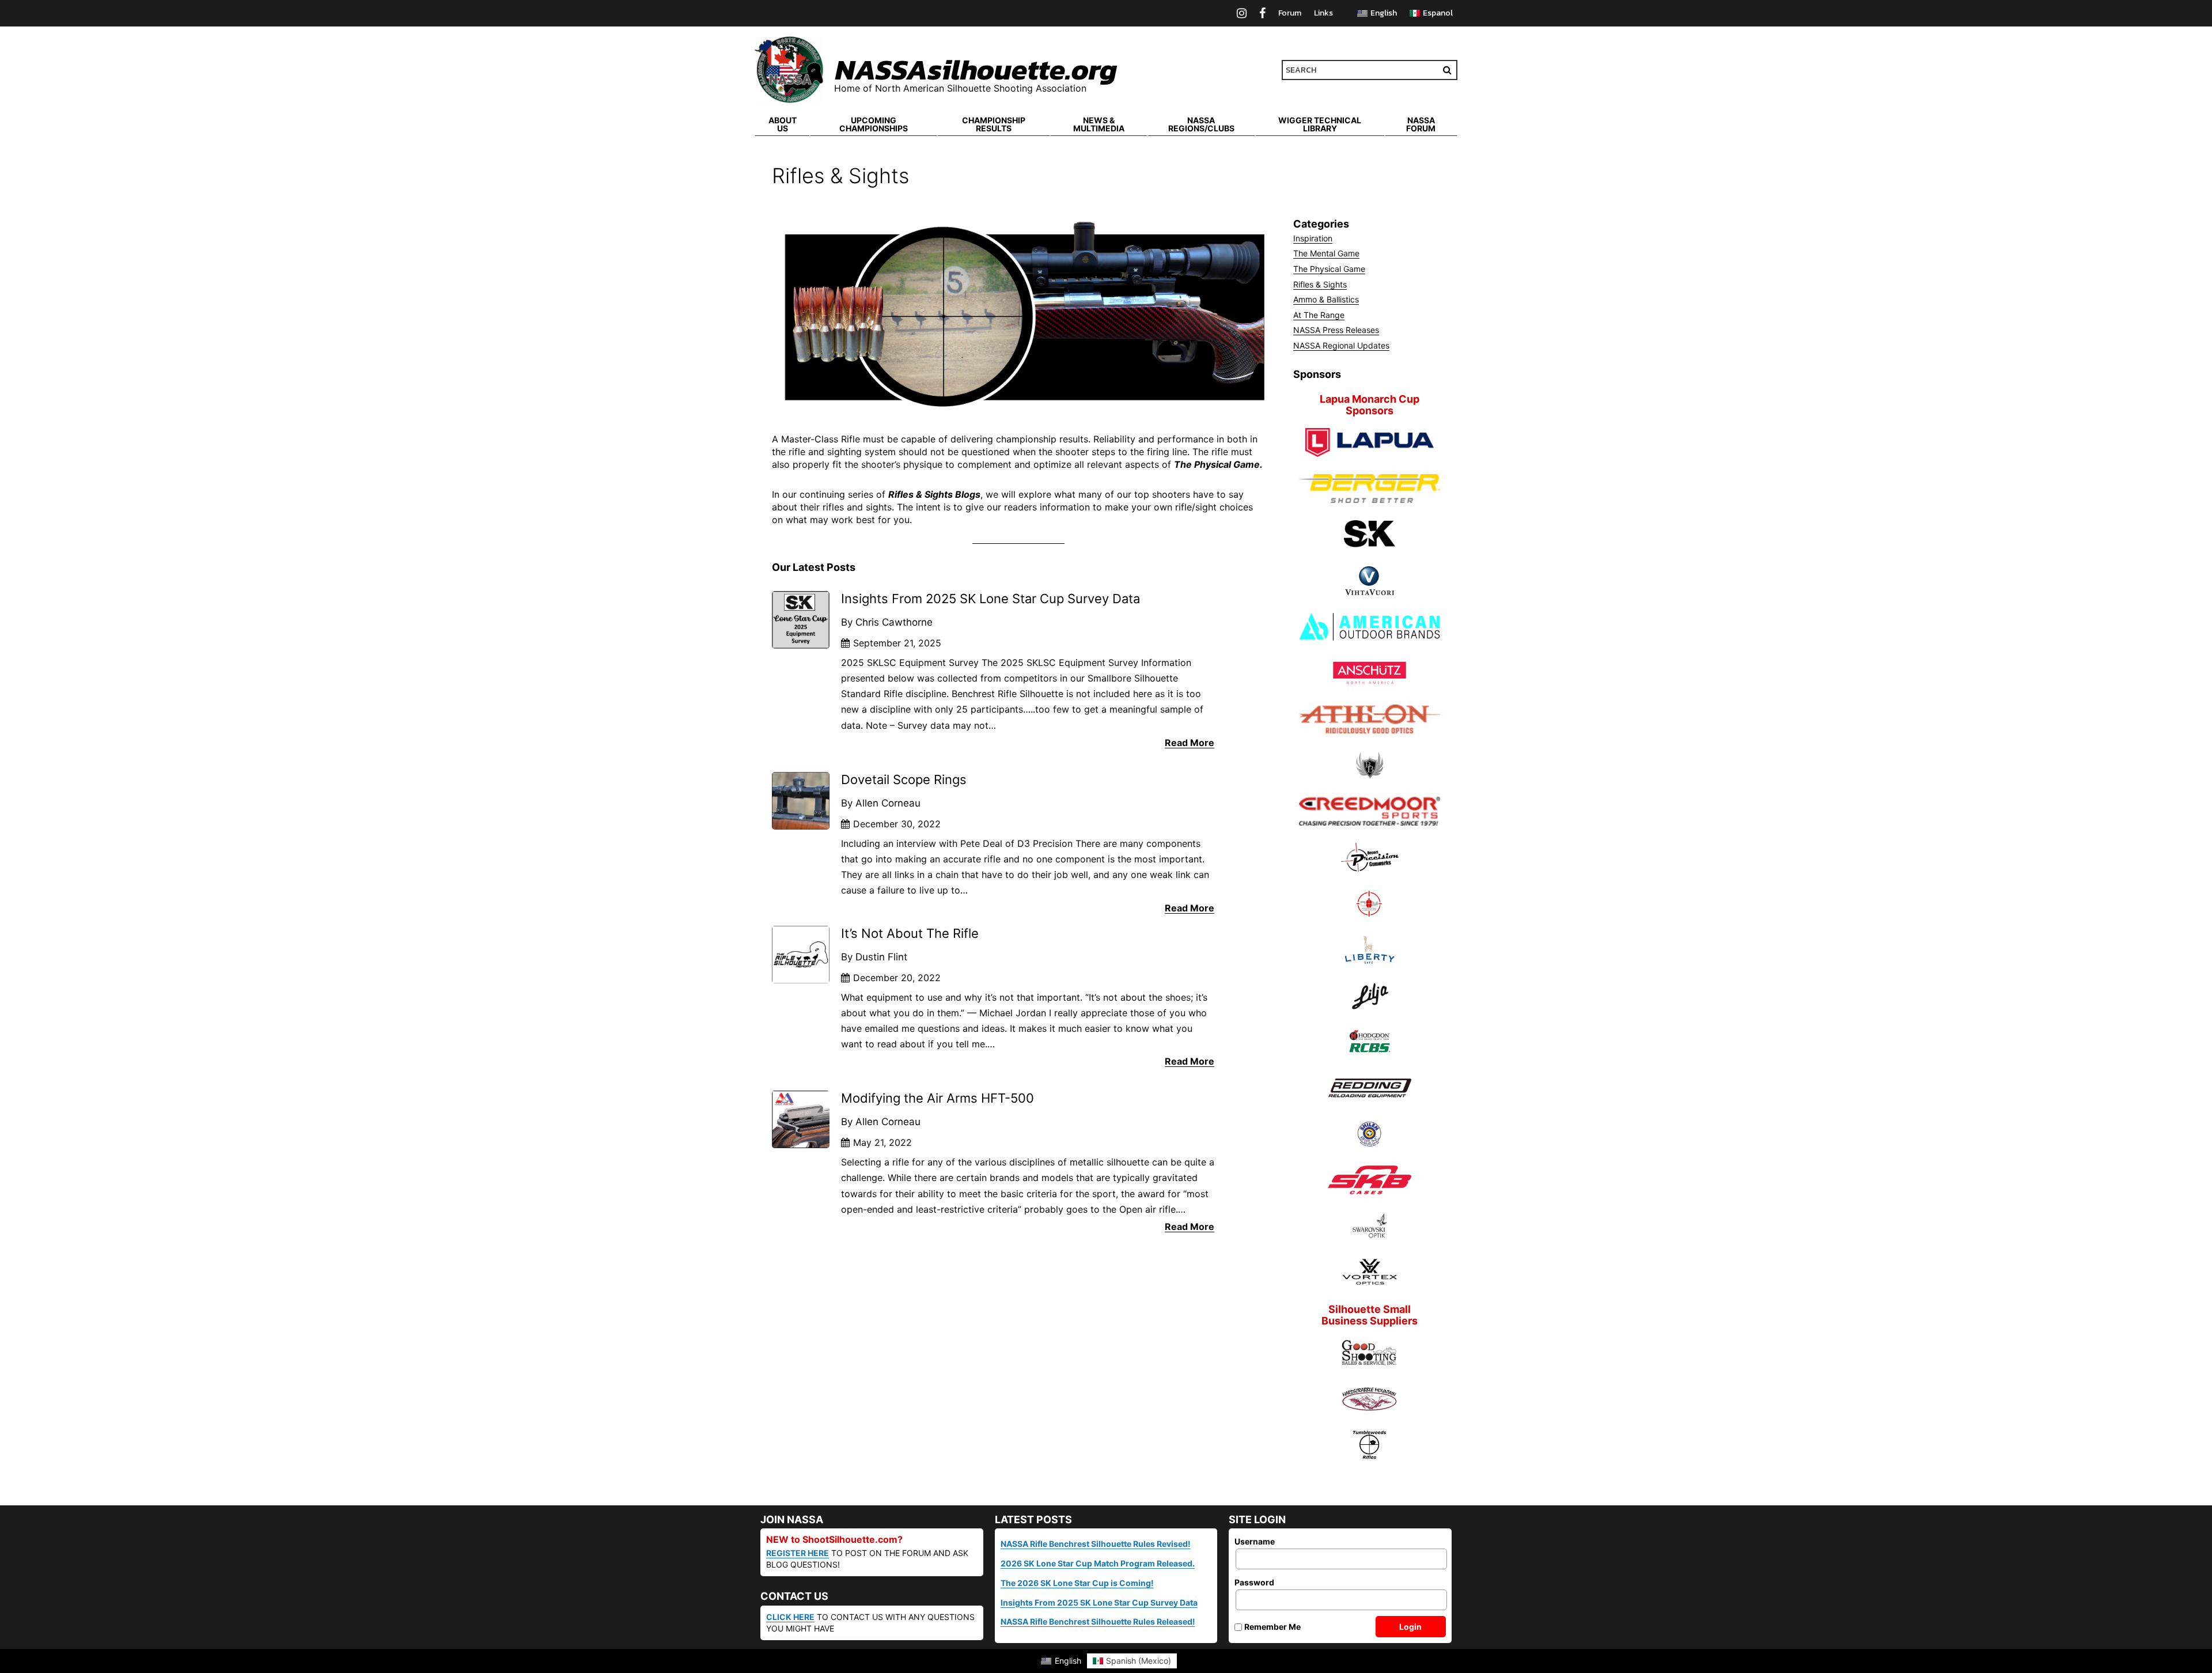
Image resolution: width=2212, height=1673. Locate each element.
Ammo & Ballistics (1326, 299)
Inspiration (1313, 238)
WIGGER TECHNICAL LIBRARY (1320, 124)
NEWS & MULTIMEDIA (1099, 124)
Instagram (1242, 13)
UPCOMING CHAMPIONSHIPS (874, 124)
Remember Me (1272, 1627)
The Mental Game (1326, 253)
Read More (1190, 743)
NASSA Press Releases (1336, 330)
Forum (1290, 13)
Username (1255, 1541)
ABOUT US (783, 124)
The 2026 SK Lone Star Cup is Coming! (1077, 1583)
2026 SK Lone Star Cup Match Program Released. (1098, 1563)
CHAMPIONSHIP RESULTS (994, 124)
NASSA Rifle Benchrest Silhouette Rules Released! (1098, 1621)
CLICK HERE (790, 1617)
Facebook (1262, 13)
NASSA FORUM (1421, 124)
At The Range (1319, 315)
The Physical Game (1329, 269)
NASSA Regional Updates (1341, 345)
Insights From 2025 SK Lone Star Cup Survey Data (1099, 1602)
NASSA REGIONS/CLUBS (1201, 124)
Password (1254, 1582)
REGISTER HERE (798, 1553)
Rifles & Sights (1320, 284)
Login (1410, 1627)
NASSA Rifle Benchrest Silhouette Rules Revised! (1096, 1544)
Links (1323, 13)
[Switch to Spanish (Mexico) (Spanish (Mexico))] (1431, 14)
